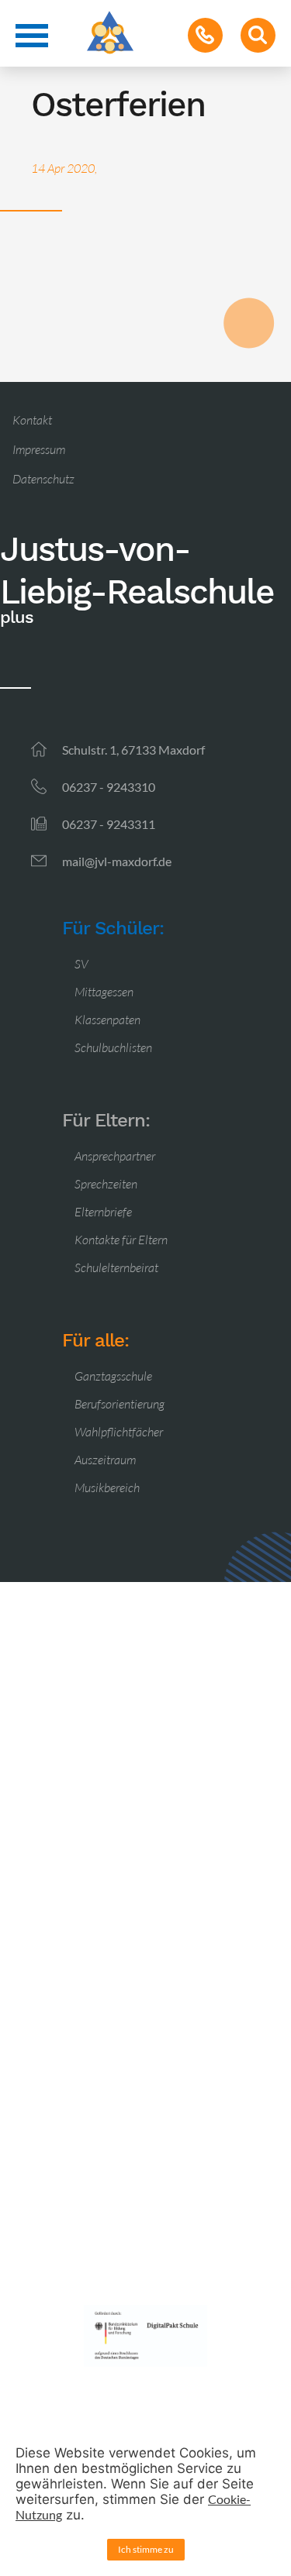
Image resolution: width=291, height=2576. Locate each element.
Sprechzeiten (106, 1184)
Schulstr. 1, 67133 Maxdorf (133, 750)
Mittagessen (104, 992)
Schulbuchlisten (113, 1047)
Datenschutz (43, 479)
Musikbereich (107, 1487)
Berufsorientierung (120, 1404)
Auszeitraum (105, 1460)
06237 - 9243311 (109, 824)
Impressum (39, 449)
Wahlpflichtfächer (119, 1432)
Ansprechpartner (115, 1156)
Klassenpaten (107, 1020)
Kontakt (32, 420)
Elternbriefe (103, 1212)
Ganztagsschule (113, 1376)
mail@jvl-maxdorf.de (117, 861)
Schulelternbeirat (116, 1267)
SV (81, 964)
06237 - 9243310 (109, 787)
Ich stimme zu (146, 2549)
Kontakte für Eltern (121, 1240)
